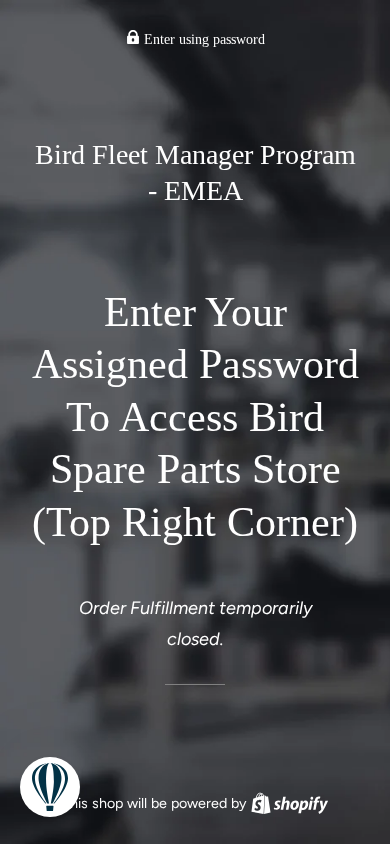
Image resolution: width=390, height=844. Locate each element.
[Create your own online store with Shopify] (289, 803)
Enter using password (202, 39)
